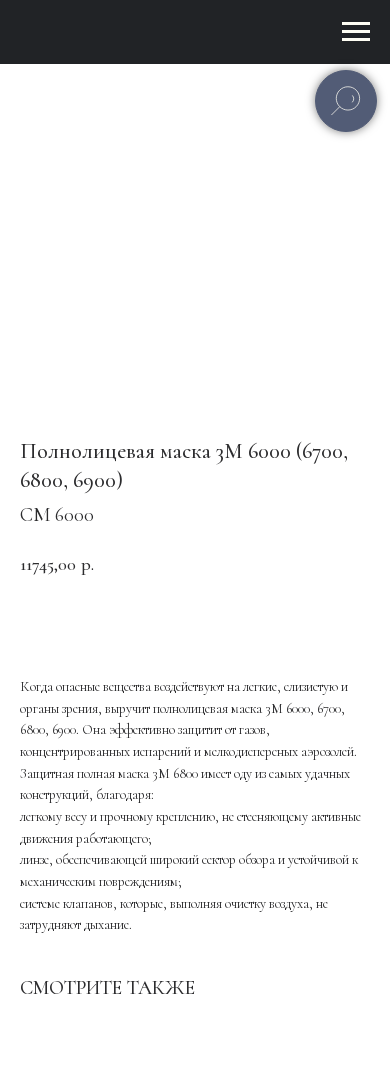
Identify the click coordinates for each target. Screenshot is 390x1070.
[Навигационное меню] (356, 32)
